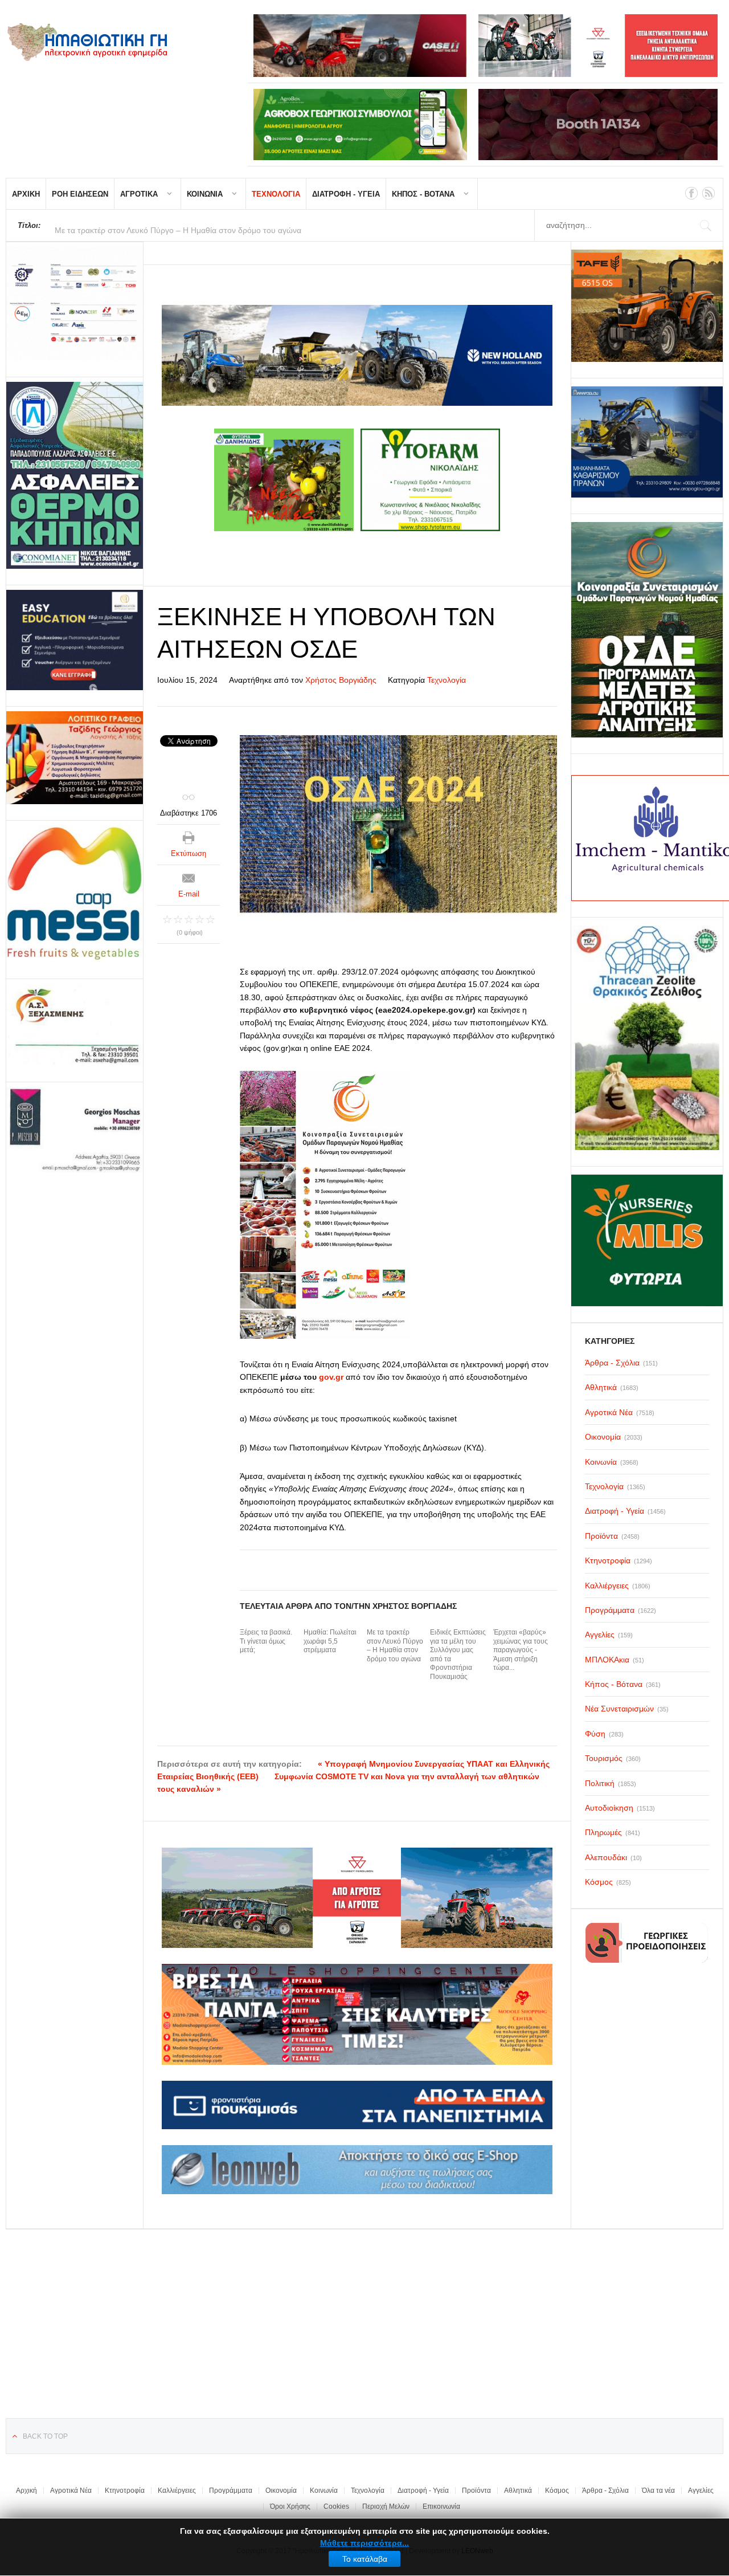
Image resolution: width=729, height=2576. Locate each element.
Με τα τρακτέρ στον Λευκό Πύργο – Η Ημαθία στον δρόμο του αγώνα (395, 1646)
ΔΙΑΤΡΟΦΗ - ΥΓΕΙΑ (346, 194)
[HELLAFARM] (75, 304)
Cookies (336, 2506)
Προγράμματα (231, 2491)
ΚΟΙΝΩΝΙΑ (205, 194)
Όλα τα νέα (658, 2491)
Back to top (45, 2436)
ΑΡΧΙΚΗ (26, 194)
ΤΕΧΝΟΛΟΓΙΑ (276, 194)
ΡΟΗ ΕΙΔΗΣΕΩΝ (80, 194)
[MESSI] (75, 894)
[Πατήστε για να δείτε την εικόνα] (398, 824)
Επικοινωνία (441, 2506)
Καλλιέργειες (177, 2491)
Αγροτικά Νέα (71, 2491)
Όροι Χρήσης (290, 2506)
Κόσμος (557, 2491)
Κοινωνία (324, 2491)
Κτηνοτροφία (125, 2491)
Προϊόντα (476, 2491)
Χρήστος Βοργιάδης (341, 680)
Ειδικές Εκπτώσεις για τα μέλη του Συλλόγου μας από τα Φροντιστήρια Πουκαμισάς (458, 1654)
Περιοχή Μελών (386, 2506)
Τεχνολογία (447, 680)
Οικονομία (281, 2491)
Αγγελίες (701, 2491)
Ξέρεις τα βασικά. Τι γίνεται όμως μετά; (266, 1641)
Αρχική (26, 2491)
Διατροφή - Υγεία (423, 2491)
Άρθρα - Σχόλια (605, 2491)
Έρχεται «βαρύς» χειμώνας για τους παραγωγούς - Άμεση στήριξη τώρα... (521, 1650)
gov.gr (331, 1377)
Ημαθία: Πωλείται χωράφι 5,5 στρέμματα (330, 1641)
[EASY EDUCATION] (75, 640)
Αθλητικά (518, 2491)
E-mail (189, 894)
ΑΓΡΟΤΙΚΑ (139, 194)
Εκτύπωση (189, 853)
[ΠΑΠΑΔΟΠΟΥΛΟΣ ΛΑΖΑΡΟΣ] (75, 475)
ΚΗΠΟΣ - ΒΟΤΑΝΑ (423, 194)
